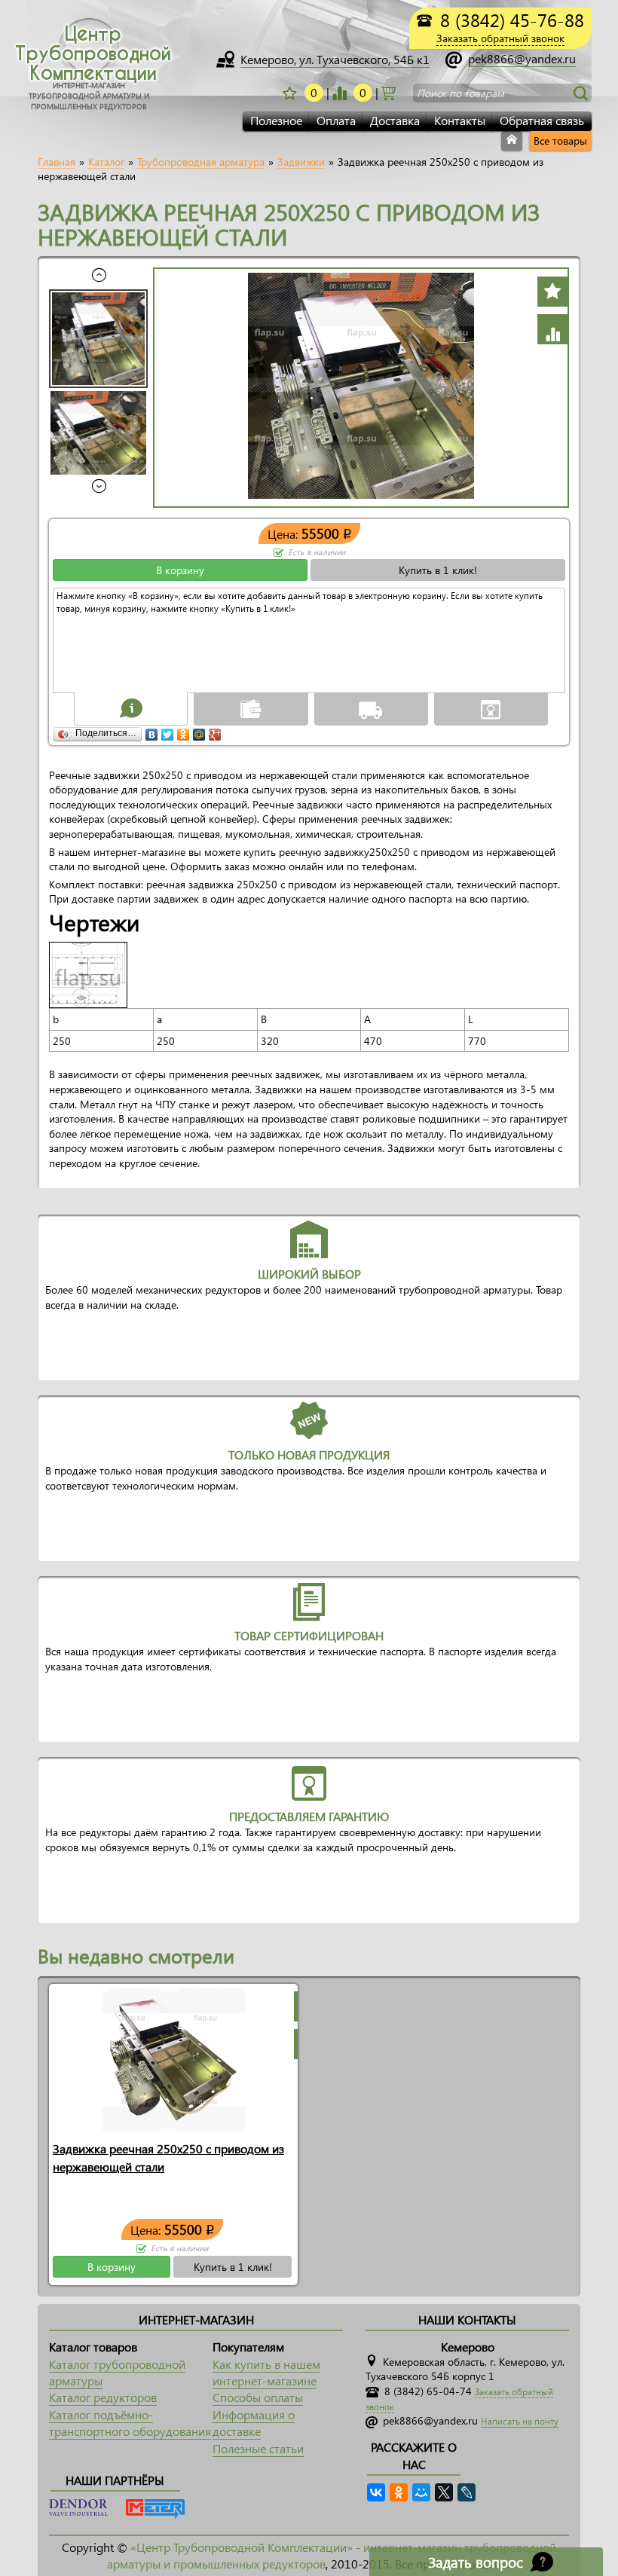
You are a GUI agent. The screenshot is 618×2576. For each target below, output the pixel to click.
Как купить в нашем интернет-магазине (266, 2372)
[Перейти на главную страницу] (512, 141)
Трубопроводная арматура (201, 162)
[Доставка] (371, 708)
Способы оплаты (258, 2397)
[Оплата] (251, 708)
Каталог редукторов (103, 2397)
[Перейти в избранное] (339, 93)
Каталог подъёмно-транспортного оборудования (130, 2423)
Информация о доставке (254, 2423)
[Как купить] (131, 708)
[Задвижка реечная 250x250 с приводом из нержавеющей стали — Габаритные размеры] (92, 974)
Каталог (106, 162)
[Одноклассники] (184, 731)
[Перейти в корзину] (388, 92)
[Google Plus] (215, 731)
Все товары (560, 141)
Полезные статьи (258, 2448)
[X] (444, 2492)
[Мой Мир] (199, 731)
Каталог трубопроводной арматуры (117, 2372)
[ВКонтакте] (152, 731)
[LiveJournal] (467, 2492)
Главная (57, 162)
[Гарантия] (491, 708)
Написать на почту (520, 2421)
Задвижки (301, 162)
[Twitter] (168, 731)
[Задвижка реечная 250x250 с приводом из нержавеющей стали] (173, 2059)
